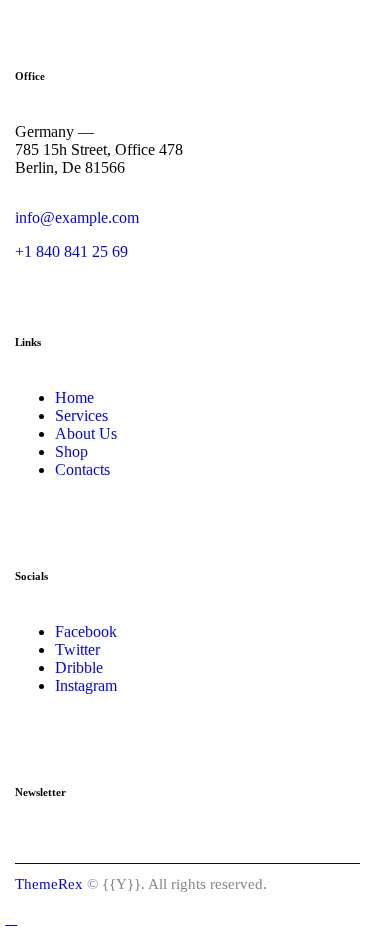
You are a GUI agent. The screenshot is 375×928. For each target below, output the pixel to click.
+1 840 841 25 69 (71, 251)
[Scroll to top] (11, 918)
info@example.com (77, 217)
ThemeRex (49, 884)
